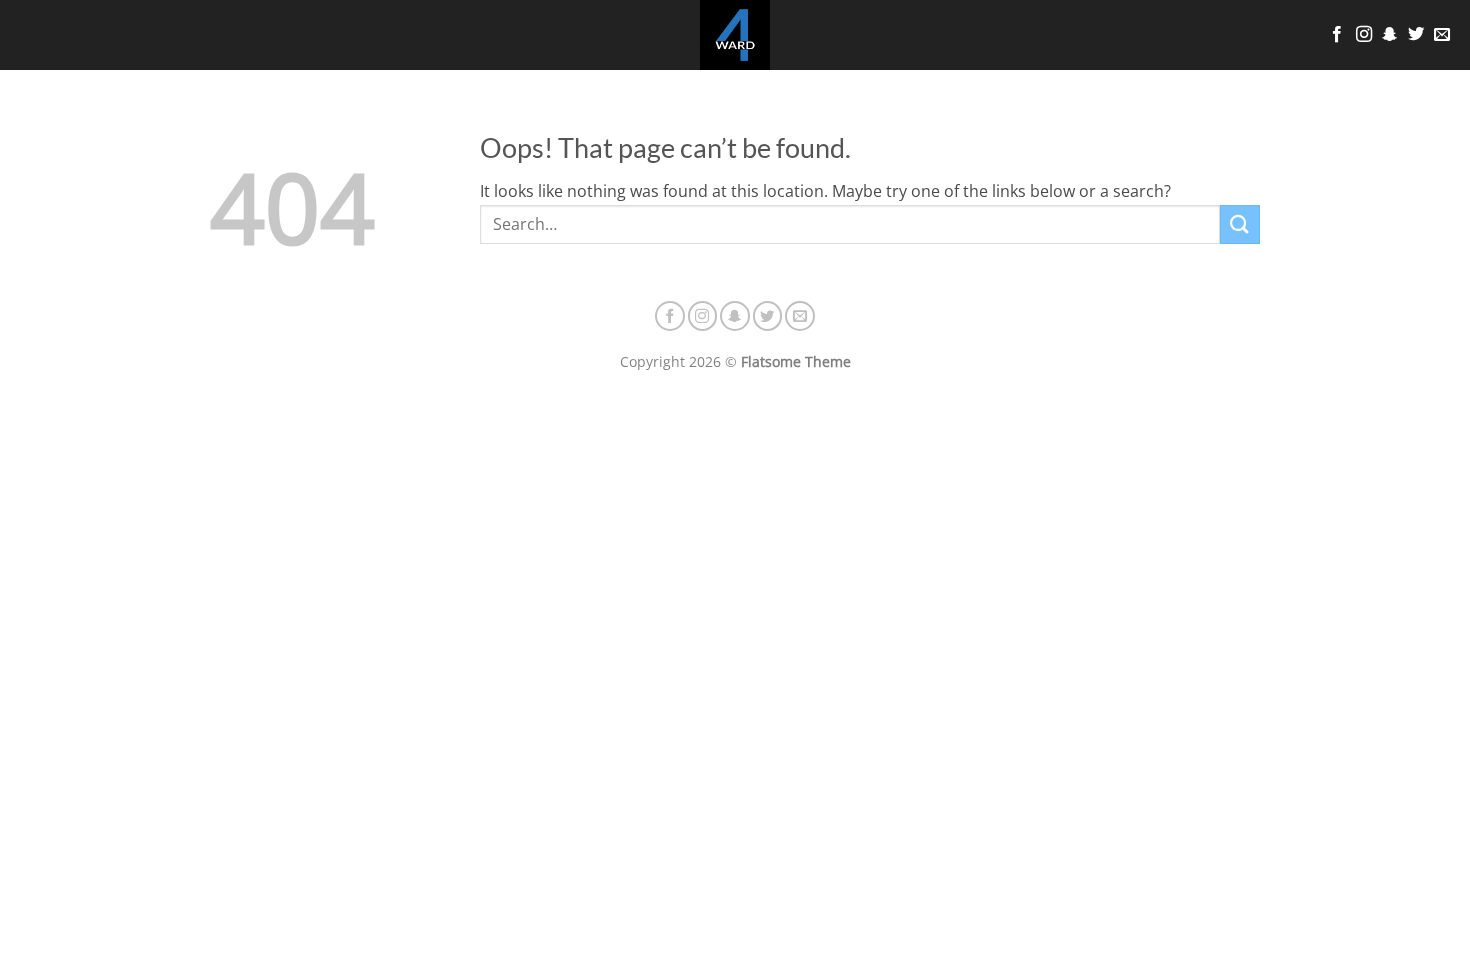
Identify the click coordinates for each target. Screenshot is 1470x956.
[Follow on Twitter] (1416, 35)
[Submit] (1240, 224)
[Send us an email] (1442, 35)
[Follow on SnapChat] (1390, 35)
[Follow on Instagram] (1364, 35)
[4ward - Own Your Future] (735, 35)
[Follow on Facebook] (1337, 35)
